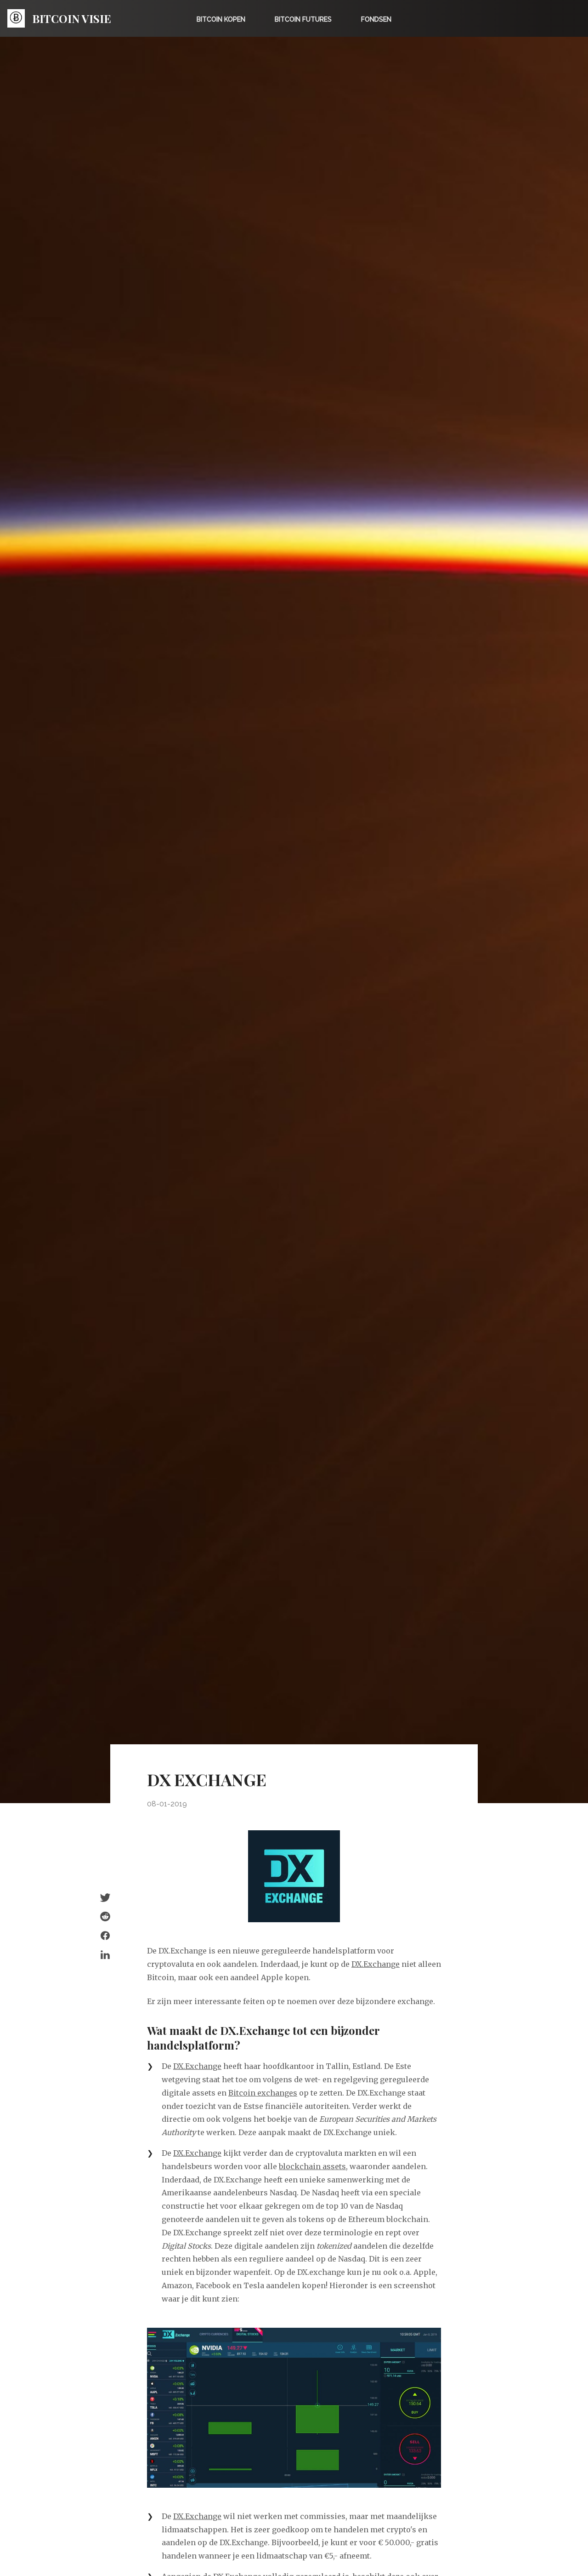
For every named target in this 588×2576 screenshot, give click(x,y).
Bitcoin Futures (303, 19)
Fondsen (376, 19)
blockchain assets (312, 2166)
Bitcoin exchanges (263, 2093)
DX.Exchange (376, 1964)
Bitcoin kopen (221, 19)
